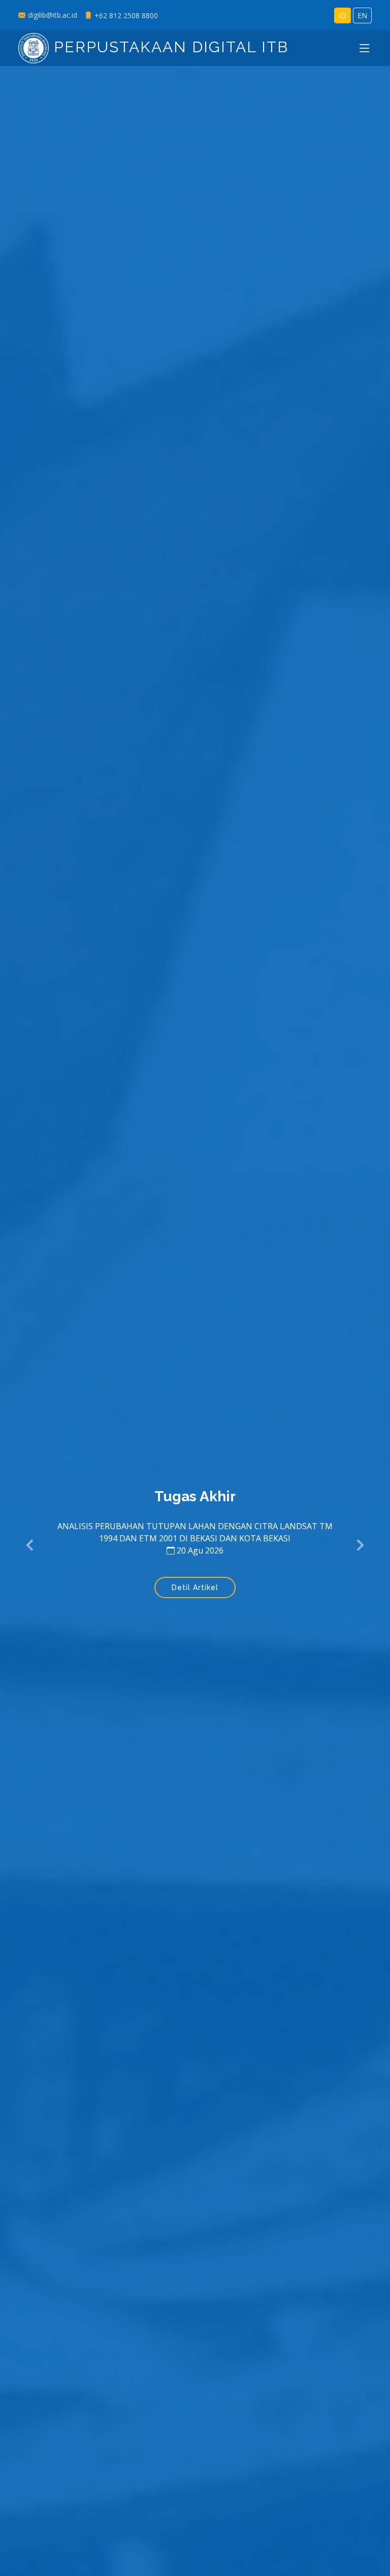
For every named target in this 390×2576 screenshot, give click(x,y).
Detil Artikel (195, 1587)
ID (343, 15)
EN (362, 15)
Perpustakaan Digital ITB (169, 47)
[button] (30, 1546)
